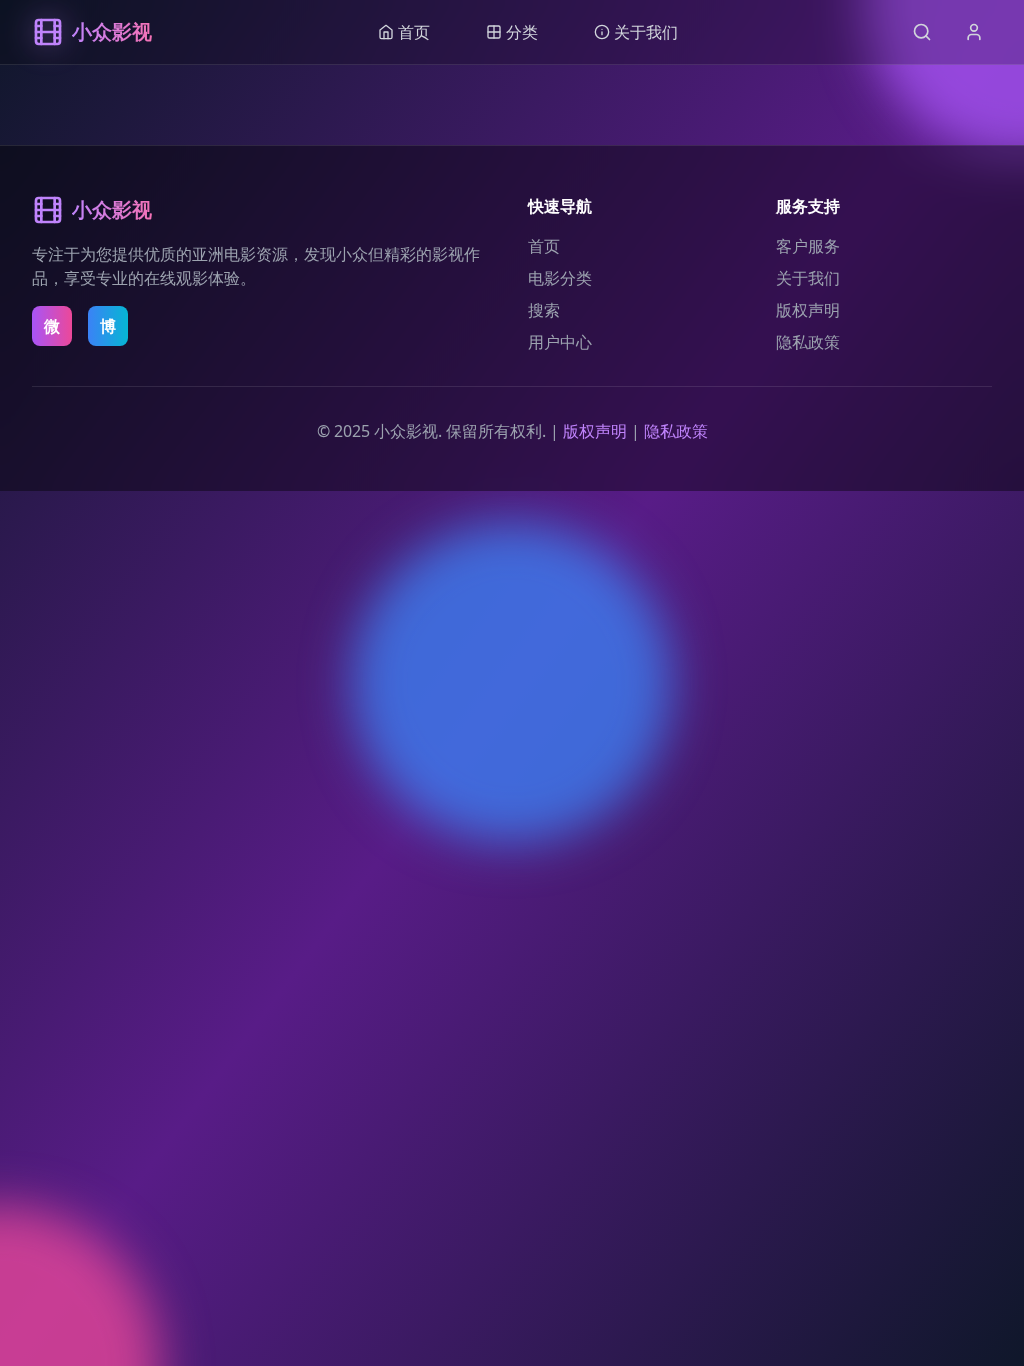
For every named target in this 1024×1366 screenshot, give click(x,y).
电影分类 (560, 278)
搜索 (544, 310)
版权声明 (808, 310)
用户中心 (560, 342)
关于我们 (808, 278)
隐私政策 (808, 342)
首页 (544, 246)
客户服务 (808, 246)
